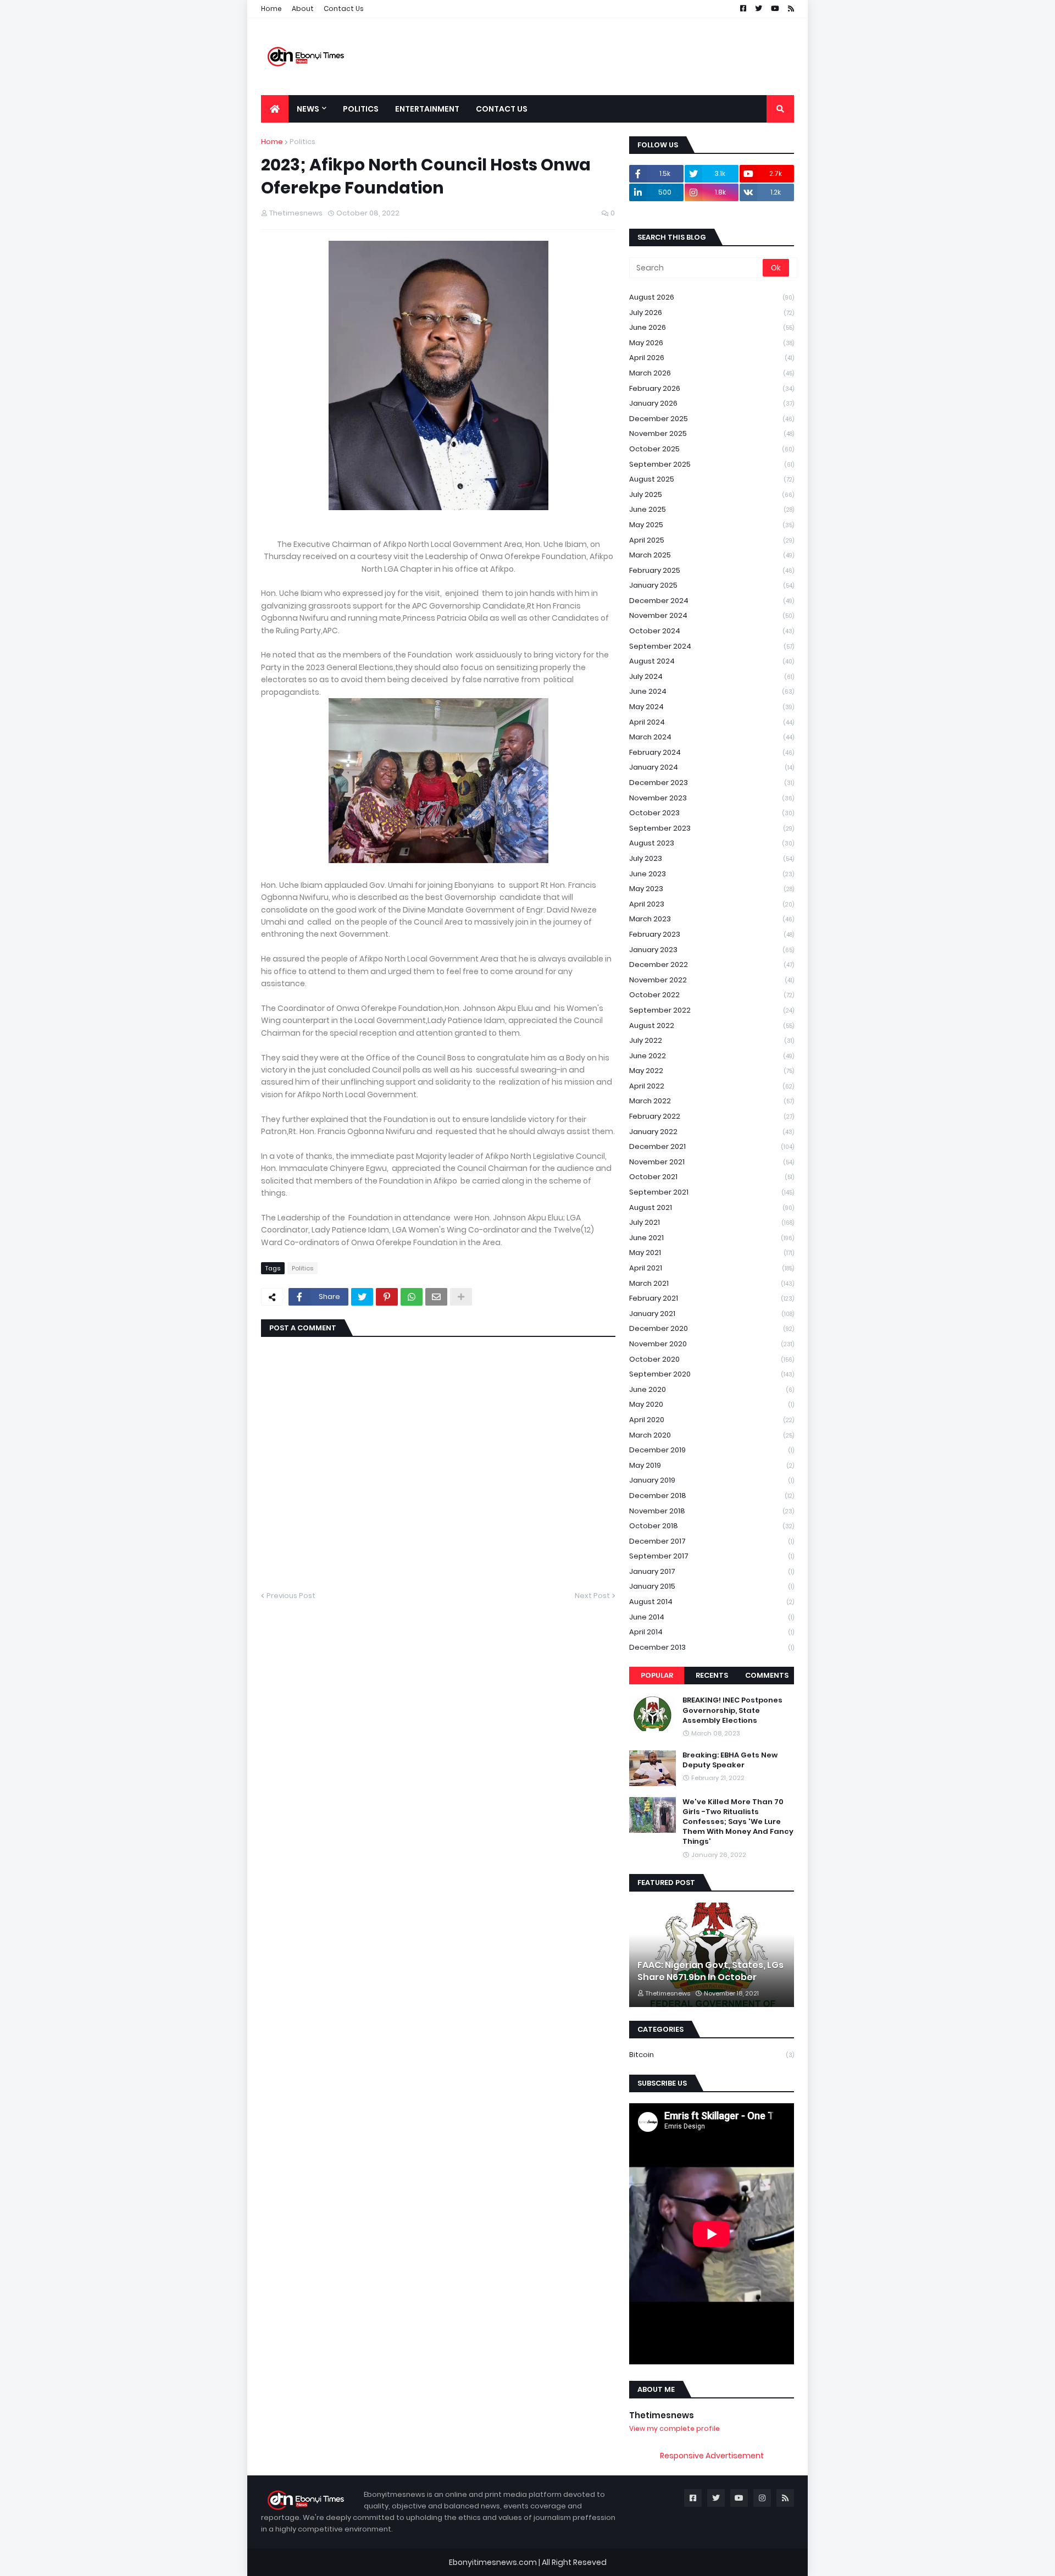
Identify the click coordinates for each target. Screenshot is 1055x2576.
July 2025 (712, 494)
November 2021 (712, 1162)
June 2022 (712, 1056)
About (303, 9)
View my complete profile (674, 2428)
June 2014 (712, 1617)
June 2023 (712, 874)
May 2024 (712, 707)
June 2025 (712, 509)
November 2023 (712, 798)
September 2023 (712, 828)
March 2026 (712, 373)
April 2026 (712, 358)
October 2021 (712, 1177)
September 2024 (712, 646)
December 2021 (712, 1146)
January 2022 (712, 1132)
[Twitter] (362, 1297)
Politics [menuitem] (361, 109)
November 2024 (712, 615)
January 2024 (712, 767)
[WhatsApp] (412, 1297)
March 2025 (712, 555)
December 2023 (712, 783)
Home (271, 9)
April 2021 (712, 1268)
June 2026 (712, 327)
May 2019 (712, 1465)
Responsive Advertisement (712, 2456)
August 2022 (712, 1026)
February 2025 (712, 570)
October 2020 (712, 1359)
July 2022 (712, 1040)
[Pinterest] (387, 1297)
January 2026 (712, 403)
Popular (657, 1675)
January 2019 (712, 1480)
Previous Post (291, 1596)
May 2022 (712, 1071)
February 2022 (712, 1116)
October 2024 (712, 631)
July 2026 (712, 313)
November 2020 (712, 1344)
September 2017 (712, 1556)
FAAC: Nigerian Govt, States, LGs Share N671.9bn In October (710, 1971)
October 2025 (712, 449)
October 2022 (712, 995)
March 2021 (712, 1283)
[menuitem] (275, 109)
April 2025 (712, 540)
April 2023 (712, 904)
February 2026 (712, 388)
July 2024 (712, 676)
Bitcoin (712, 2055)
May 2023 (712, 889)
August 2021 (712, 1207)
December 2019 (712, 1450)
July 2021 (712, 1222)
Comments (767, 1675)
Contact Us (344, 9)
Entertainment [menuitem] (427, 109)
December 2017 (712, 1541)
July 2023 (712, 858)
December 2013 (712, 1647)
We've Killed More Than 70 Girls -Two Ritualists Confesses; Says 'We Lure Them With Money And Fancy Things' (738, 1822)
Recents (712, 1675)
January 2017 (712, 1571)
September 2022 (712, 1010)
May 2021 (712, 1253)
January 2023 (712, 950)
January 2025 (712, 585)
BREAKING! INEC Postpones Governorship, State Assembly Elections (732, 1710)
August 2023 (712, 843)
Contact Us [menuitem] (502, 109)
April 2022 (712, 1086)
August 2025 (712, 479)
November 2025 (712, 433)
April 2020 (712, 1420)
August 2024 (712, 661)
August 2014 (712, 1602)
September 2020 (712, 1374)
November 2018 (712, 1511)
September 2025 (712, 464)
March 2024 (712, 737)
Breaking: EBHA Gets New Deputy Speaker (730, 1760)
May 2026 (712, 343)
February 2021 (712, 1298)
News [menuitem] (308, 109)
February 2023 (712, 934)
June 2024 (712, 691)
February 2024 (712, 752)
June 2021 (712, 1238)
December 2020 (712, 1328)
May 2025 (712, 525)
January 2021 (712, 1314)
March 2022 (712, 1101)
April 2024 (712, 722)
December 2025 (712, 419)
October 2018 (712, 1526)
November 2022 (712, 980)
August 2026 (712, 297)
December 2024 (712, 601)
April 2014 (712, 1632)
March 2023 (712, 919)
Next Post (592, 1596)
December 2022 (712, 964)
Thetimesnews (662, 2415)
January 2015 (712, 1586)
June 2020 (712, 1389)
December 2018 (712, 1496)
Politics (302, 142)
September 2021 (712, 1192)
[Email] (436, 1297)
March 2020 (712, 1435)
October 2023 (712, 813)
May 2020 (712, 1404)
